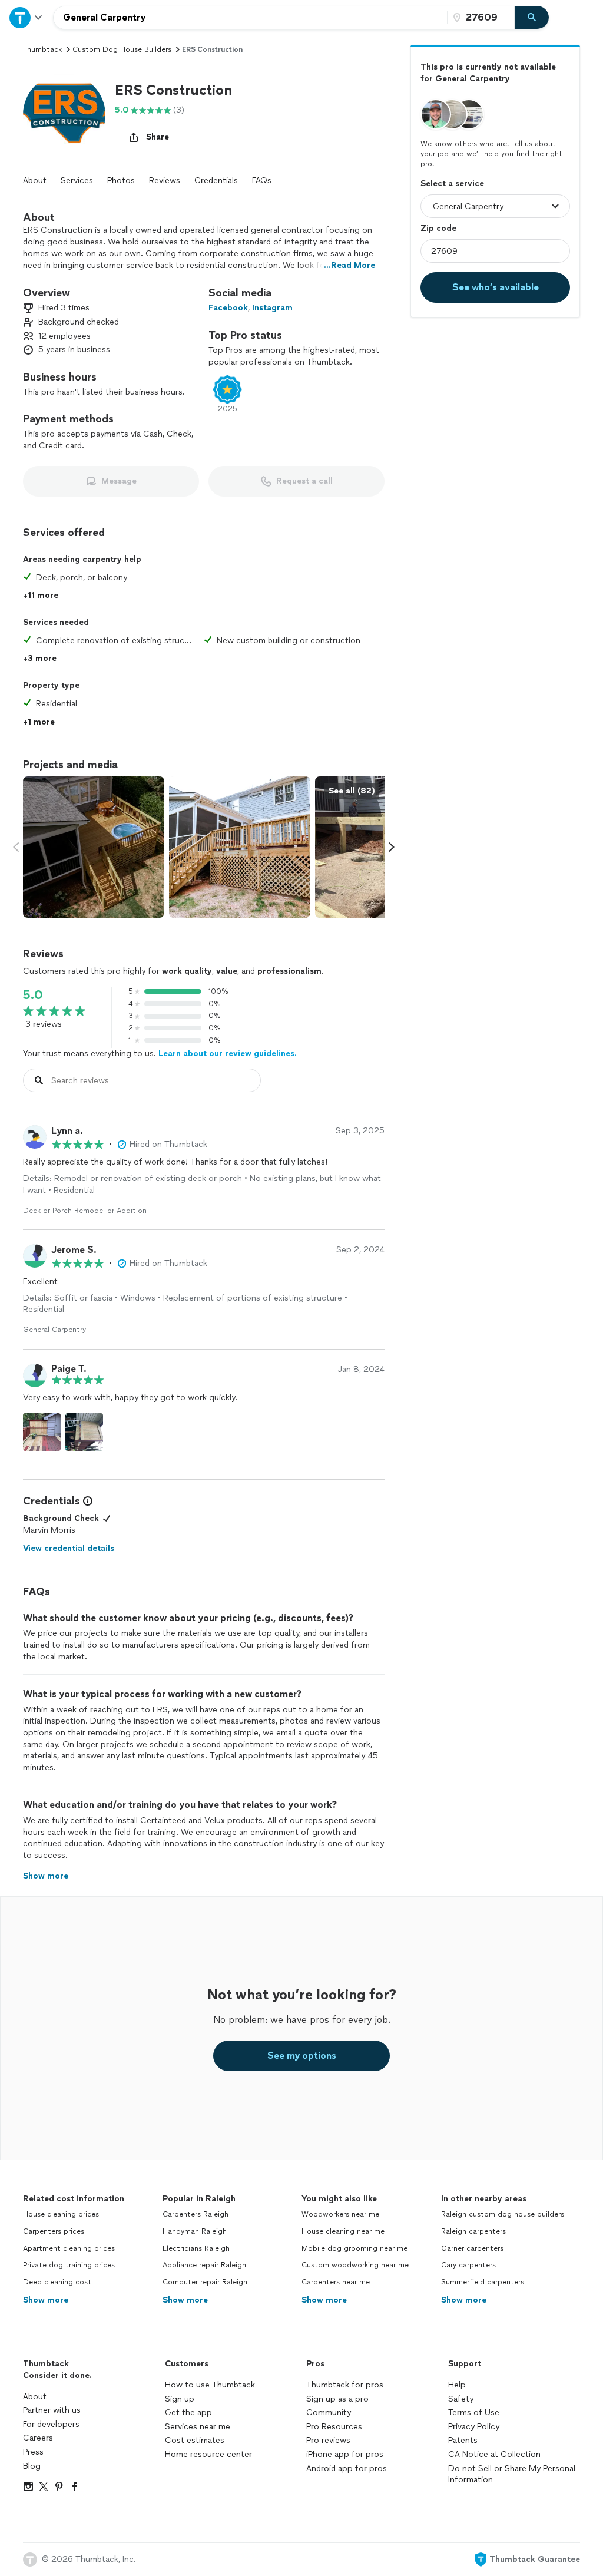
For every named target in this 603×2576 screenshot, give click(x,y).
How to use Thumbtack (210, 2385)
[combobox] (250, 18)
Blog (32, 2466)
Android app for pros (347, 2468)
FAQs (262, 181)
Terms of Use (474, 2413)
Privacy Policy (474, 2427)
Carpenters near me (336, 2282)
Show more (46, 2300)
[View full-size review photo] (42, 1432)
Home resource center (208, 2454)
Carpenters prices (54, 2231)
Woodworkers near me (340, 2214)
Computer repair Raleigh (205, 2282)
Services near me (198, 2427)
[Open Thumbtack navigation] (26, 17)
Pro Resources (334, 2427)
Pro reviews (328, 2440)
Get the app (188, 2413)
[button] (64, 115)
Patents (463, 2440)
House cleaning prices (61, 2214)
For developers (51, 2424)
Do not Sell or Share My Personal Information (512, 2474)
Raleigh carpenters (473, 2231)
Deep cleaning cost (57, 2282)
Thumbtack (42, 49)
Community (329, 2413)
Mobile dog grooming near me (354, 2248)
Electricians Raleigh (196, 2248)
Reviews (165, 181)
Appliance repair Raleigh (204, 2265)
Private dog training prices (69, 2265)
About (35, 181)
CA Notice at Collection (494, 2454)
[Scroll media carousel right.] (392, 847)
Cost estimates (195, 2440)
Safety (461, 2399)
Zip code (438, 228)
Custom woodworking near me (355, 2265)
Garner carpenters (472, 2248)
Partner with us (52, 2410)
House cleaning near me (343, 2231)
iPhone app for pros (345, 2454)
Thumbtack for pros (345, 2385)
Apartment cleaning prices (69, 2248)
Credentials (216, 181)
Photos (121, 181)
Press (33, 2452)
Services (77, 181)
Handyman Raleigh (195, 2231)
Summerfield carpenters (483, 2282)
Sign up (180, 2399)
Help (457, 2385)
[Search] (532, 18)
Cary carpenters (468, 2265)
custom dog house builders (122, 49)
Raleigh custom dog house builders (503, 2214)
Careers (38, 2438)
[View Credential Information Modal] (87, 1501)
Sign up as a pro (337, 2399)
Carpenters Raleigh (196, 2214)
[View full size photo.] (94, 847)
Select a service (452, 183)
